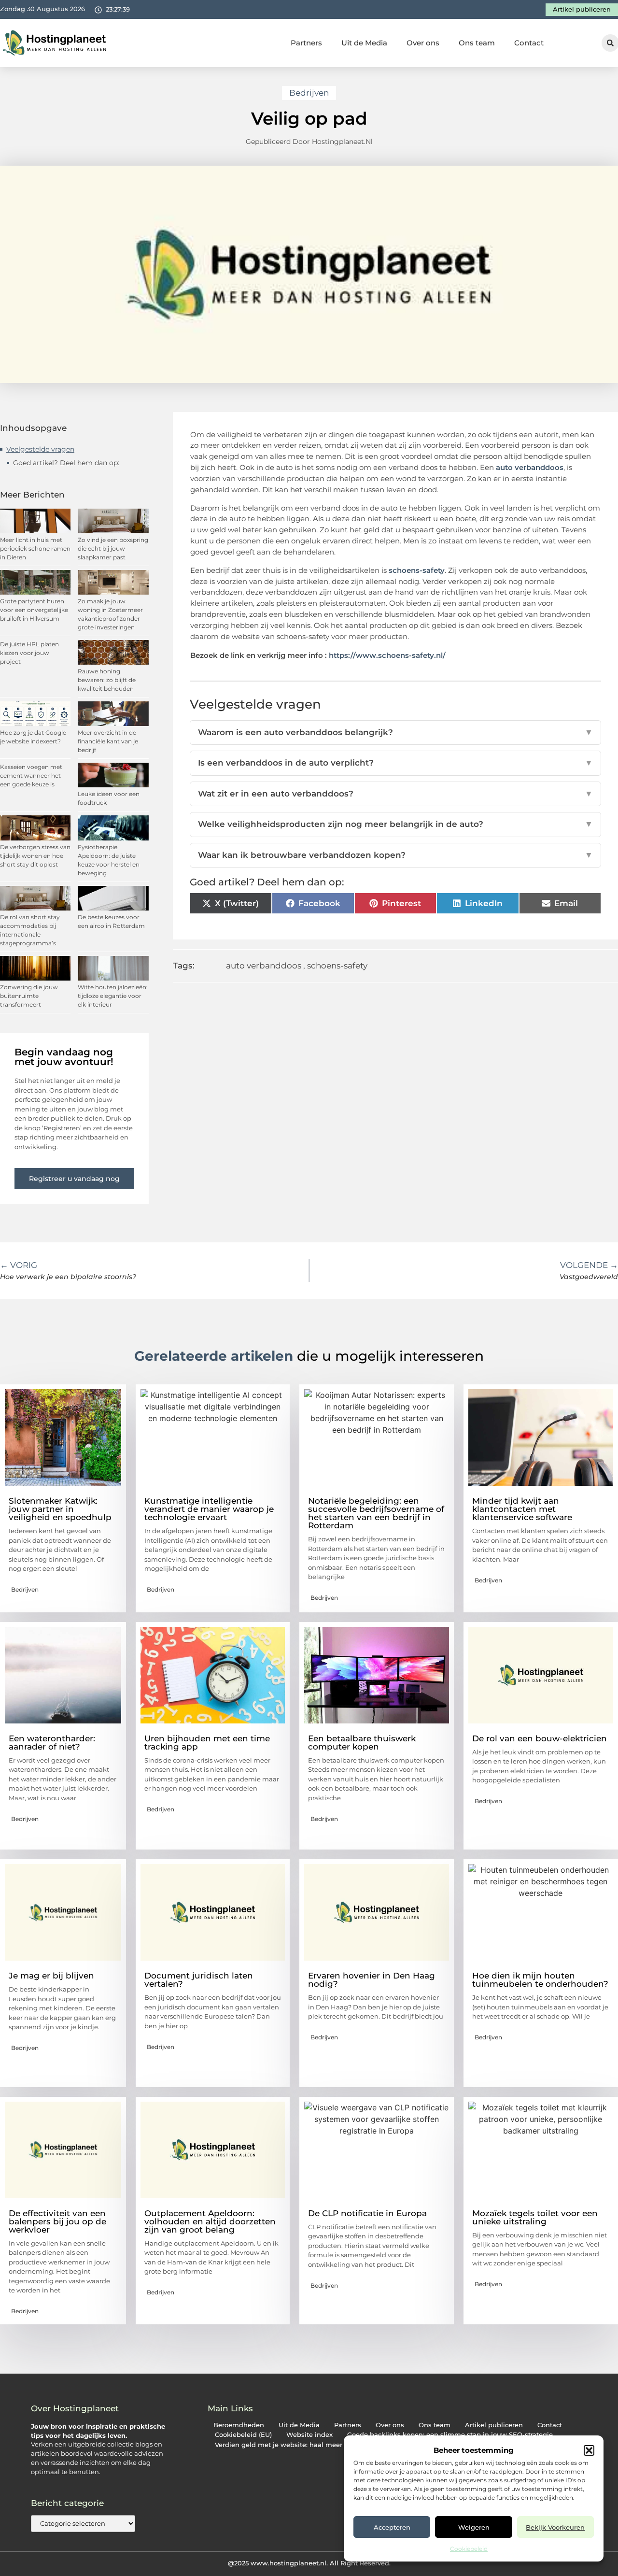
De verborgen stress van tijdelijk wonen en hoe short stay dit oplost (35, 856)
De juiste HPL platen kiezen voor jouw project (29, 653)
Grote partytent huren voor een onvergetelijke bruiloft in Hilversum (34, 610)
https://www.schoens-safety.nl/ (387, 655)
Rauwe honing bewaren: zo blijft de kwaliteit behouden (107, 680)
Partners (306, 43)
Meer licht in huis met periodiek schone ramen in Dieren (35, 548)
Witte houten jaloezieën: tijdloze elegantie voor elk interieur (113, 996)
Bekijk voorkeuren (555, 2527)
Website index (309, 2435)
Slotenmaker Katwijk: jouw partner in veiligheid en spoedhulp (60, 1509)
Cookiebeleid (469, 2549)
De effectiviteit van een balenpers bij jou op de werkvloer (57, 2221)
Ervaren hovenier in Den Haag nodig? (372, 1980)
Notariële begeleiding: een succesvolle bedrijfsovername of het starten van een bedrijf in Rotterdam (376, 1513)
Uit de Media (364, 43)
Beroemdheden (239, 2425)
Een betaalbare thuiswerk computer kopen (362, 1743)
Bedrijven (309, 93)
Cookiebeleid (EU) (243, 2435)
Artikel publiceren (494, 2425)
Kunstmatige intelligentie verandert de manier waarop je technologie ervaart (209, 1509)
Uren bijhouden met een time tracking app (207, 1743)
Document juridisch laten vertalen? (199, 1980)
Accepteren (392, 2527)
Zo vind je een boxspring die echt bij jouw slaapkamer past (113, 548)
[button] (589, 2450)
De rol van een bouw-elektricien (540, 1738)
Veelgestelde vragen (40, 449)
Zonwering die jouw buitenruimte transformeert (29, 996)
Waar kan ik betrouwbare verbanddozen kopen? (396, 855)
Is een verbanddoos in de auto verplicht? (396, 763)
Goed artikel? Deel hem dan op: (66, 463)
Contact (529, 43)
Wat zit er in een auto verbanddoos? (396, 794)
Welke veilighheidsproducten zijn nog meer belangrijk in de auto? (396, 824)
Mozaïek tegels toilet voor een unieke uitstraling (535, 2217)
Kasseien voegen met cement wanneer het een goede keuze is (31, 776)
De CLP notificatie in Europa (367, 2213)
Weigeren (474, 2527)
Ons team (477, 43)
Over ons (423, 43)
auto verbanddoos (530, 467)
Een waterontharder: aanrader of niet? (52, 1743)
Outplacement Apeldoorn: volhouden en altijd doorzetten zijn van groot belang (210, 2221)
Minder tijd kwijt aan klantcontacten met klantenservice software (522, 1509)
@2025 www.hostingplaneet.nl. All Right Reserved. (309, 2563)
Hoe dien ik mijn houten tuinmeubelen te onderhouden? (540, 1980)
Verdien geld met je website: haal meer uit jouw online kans (313, 2445)
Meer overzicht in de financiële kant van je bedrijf (108, 741)
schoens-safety (417, 570)
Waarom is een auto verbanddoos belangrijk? (396, 732)
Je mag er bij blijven (51, 1976)
